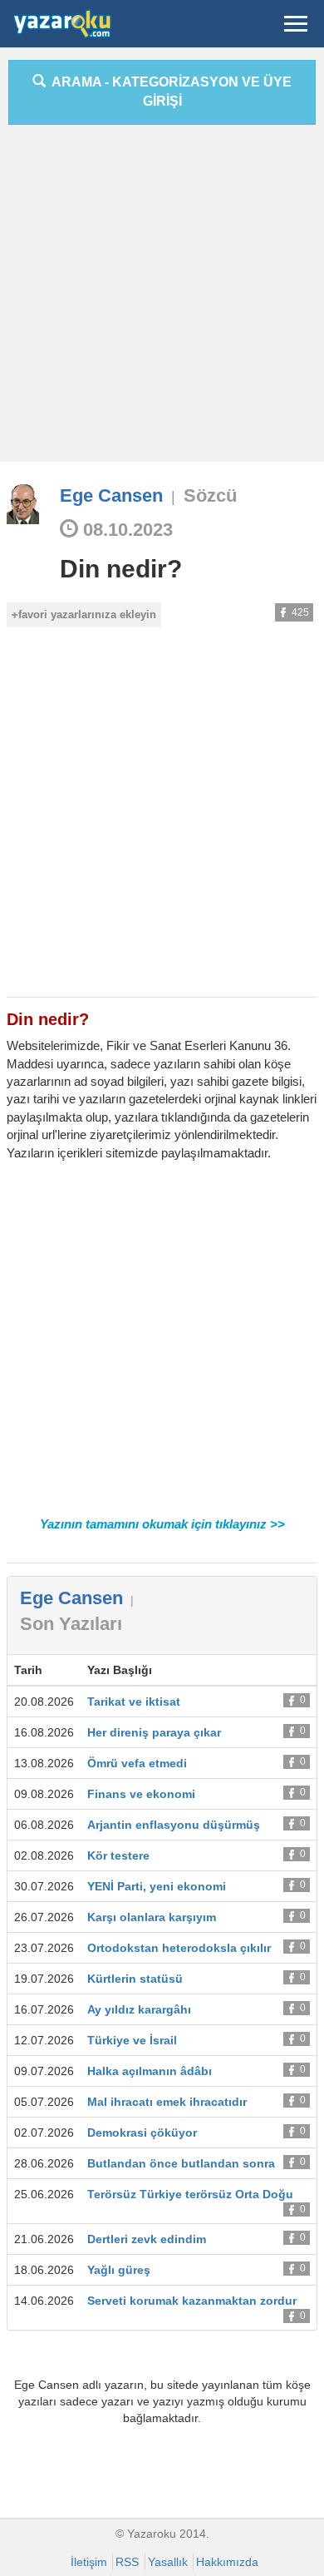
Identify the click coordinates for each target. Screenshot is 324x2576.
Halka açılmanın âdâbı (150, 2071)
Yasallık (168, 2562)
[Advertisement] (162, 300)
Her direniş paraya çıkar (154, 1732)
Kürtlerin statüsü (135, 1979)
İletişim (89, 2562)
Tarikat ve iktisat (134, 1702)
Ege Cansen (111, 495)
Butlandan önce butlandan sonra (181, 2163)
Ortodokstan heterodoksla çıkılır (179, 1948)
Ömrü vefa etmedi (137, 1763)
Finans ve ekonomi (141, 1794)
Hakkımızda (227, 2562)
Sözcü (210, 495)
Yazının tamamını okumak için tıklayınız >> (162, 1524)
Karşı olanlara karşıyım (152, 1917)
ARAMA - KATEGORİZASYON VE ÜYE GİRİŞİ (169, 92)
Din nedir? (121, 569)
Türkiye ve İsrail (132, 2040)
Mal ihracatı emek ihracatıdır (167, 2102)
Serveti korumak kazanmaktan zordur (192, 2301)
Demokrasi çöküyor (142, 2133)
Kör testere (118, 1855)
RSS (127, 2562)
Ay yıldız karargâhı (139, 2009)
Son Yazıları (71, 1624)
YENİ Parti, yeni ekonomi (157, 1886)
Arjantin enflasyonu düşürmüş (174, 1825)
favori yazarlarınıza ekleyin (87, 614)
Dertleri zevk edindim (147, 2239)
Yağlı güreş (119, 2270)
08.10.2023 (125, 530)
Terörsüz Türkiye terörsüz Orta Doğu (190, 2194)
